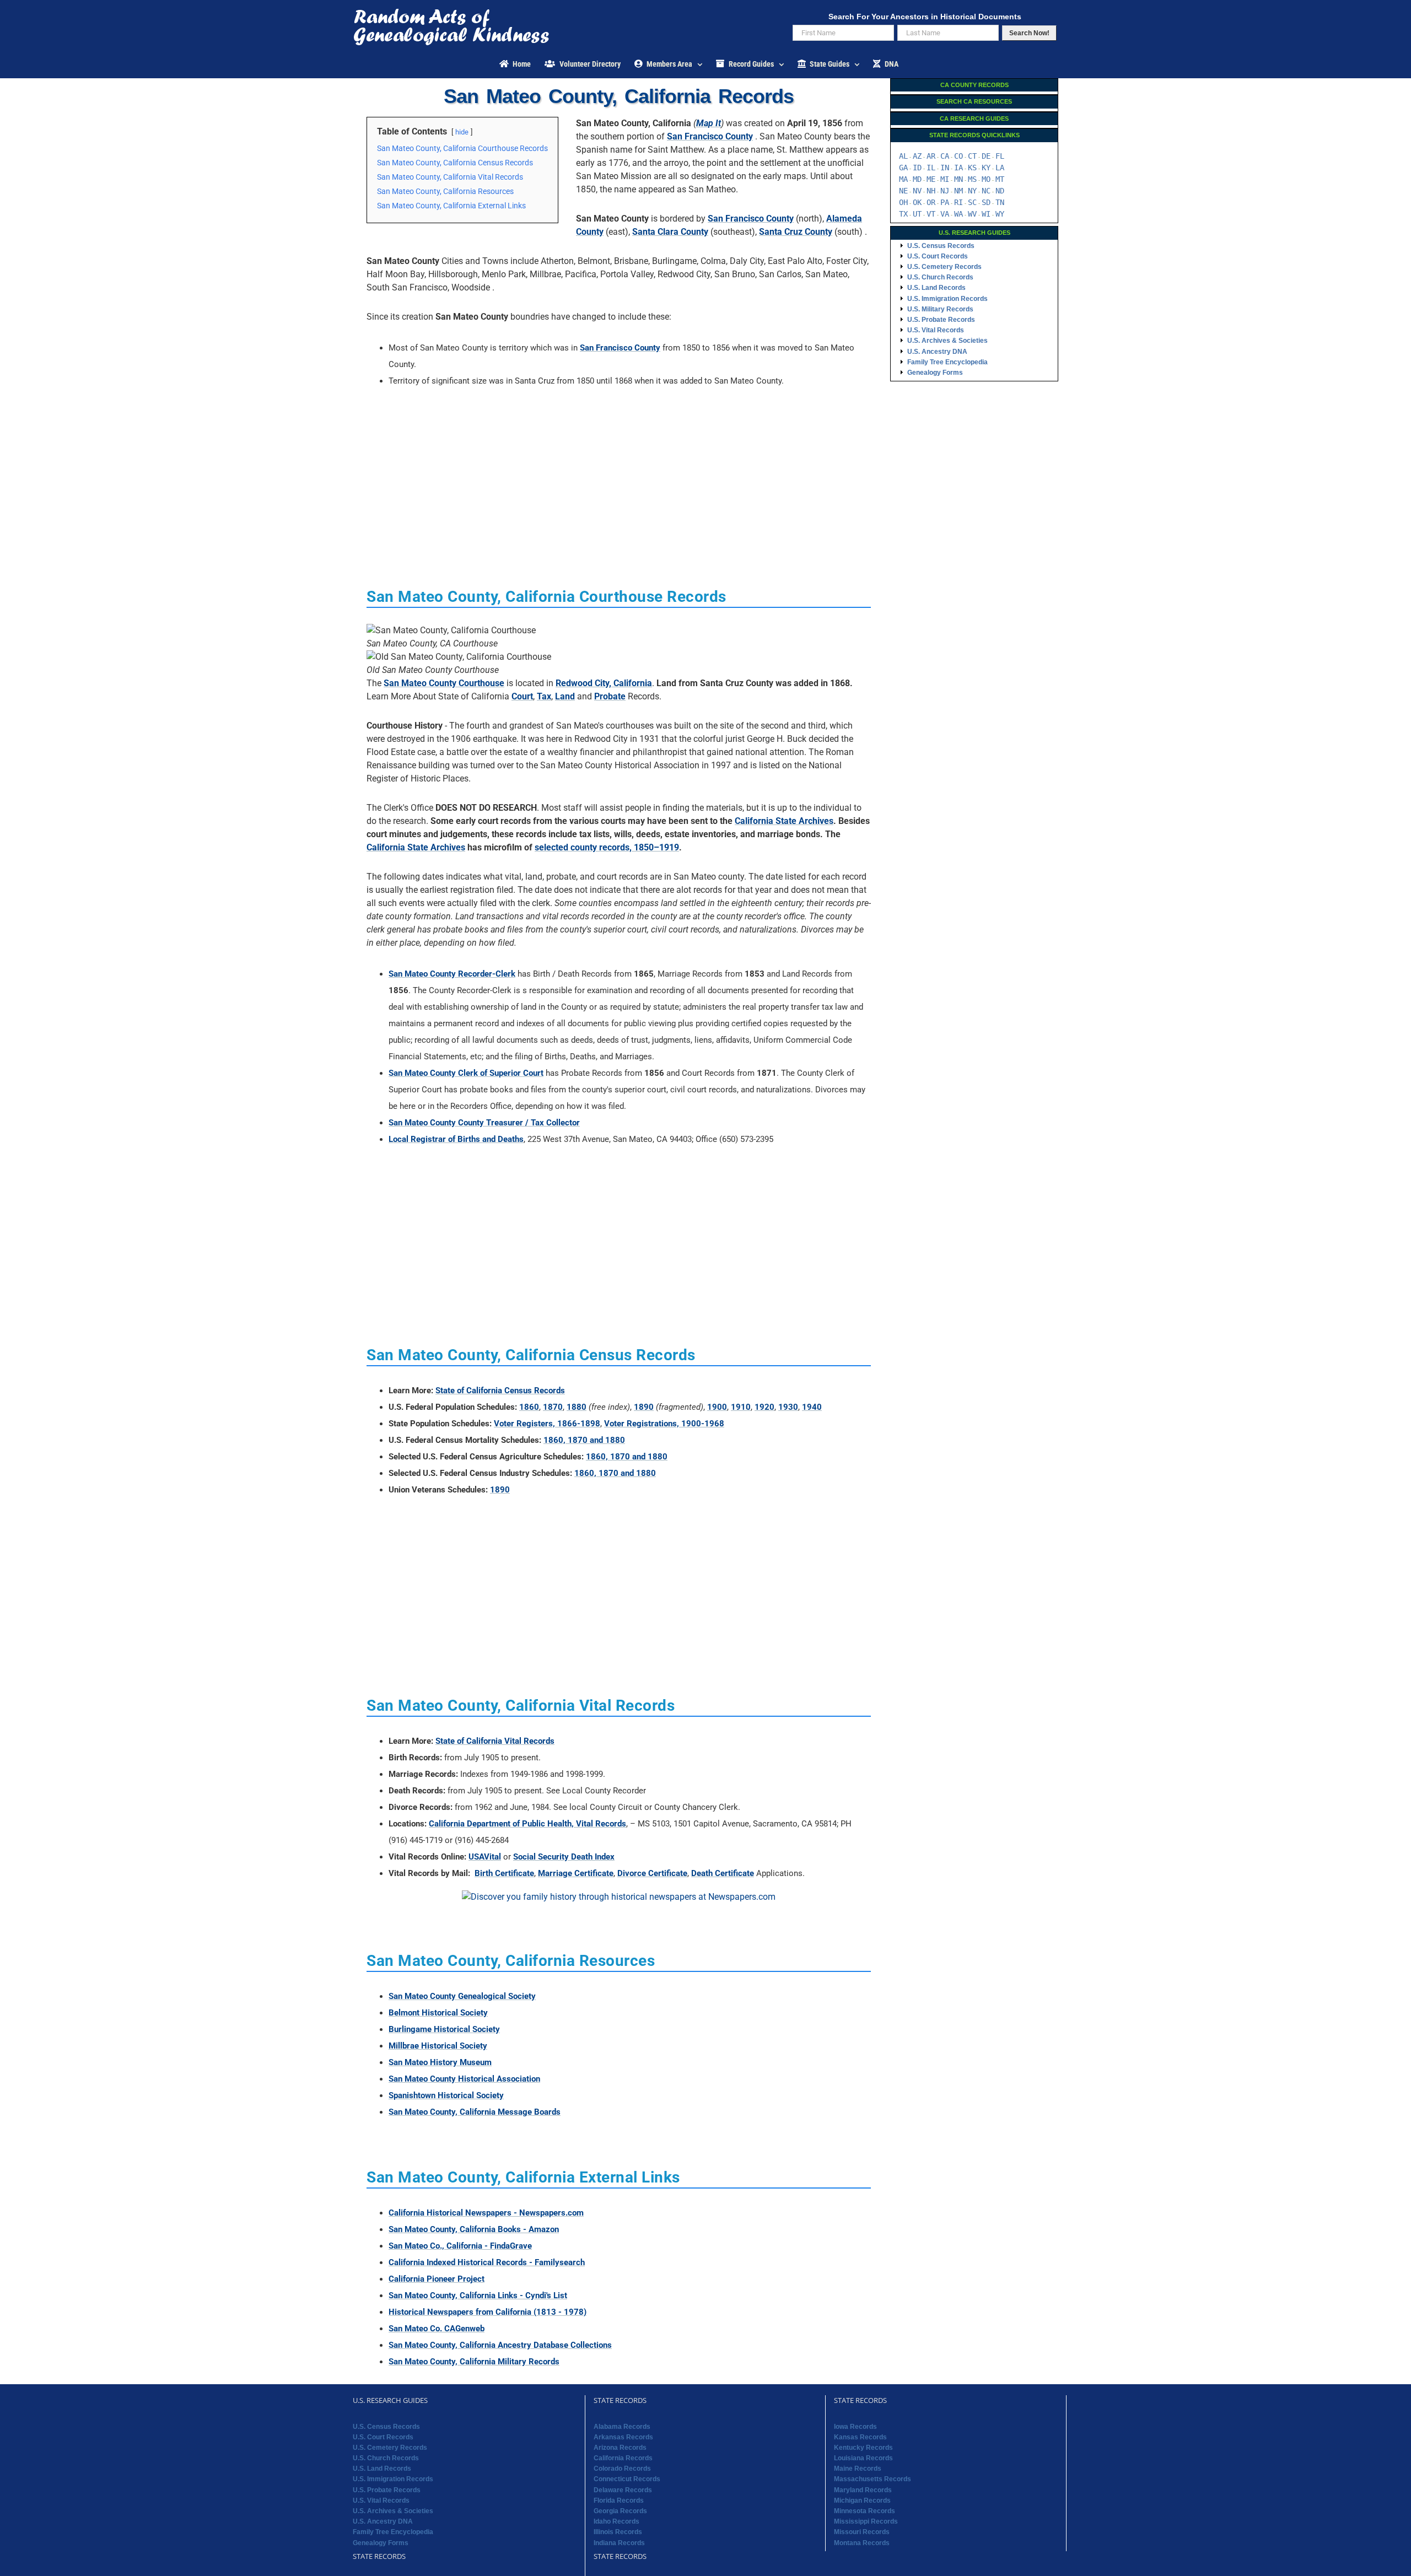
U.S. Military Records (940, 309)
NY (972, 191)
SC (972, 202)
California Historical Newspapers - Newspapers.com (486, 2213)
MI (945, 179)
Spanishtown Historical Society (446, 2095)
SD (986, 202)
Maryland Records (863, 2490)
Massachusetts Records (873, 2479)
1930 (788, 1407)
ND (1000, 191)
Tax (544, 696)
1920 (764, 1407)
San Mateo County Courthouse (444, 683)
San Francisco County (710, 136)
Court (522, 696)
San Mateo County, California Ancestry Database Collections (500, 2345)
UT (917, 214)
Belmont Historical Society (438, 2013)
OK (917, 202)
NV (917, 191)
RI (958, 202)
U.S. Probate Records (941, 320)
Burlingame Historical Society (444, 2029)
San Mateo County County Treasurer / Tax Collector (484, 1123)
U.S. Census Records (941, 246)
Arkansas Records (623, 2437)
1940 (812, 1407)
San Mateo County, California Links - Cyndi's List (478, 2295)
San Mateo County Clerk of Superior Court (466, 1073)
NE (903, 191)
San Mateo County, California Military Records (474, 2362)
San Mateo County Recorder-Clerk (452, 974)
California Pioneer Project (437, 2279)
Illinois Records (618, 2532)
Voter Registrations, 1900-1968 (664, 1424)
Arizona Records (620, 2448)
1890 (644, 1407)
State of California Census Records (500, 1391)
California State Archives (784, 821)
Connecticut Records (627, 2479)
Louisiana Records (863, 2458)
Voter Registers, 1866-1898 (547, 1424)
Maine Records (858, 2469)
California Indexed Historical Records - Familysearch (487, 2262)
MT (1000, 179)
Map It (709, 123)
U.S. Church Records (940, 277)
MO (986, 179)
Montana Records (862, 2543)
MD (917, 179)
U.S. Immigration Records (947, 299)
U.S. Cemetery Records (944, 267)
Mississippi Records (866, 2521)
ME (931, 179)
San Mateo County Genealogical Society (462, 1996)
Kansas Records (860, 2437)
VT (931, 214)
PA (945, 202)
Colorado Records (622, 2469)
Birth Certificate (504, 1873)
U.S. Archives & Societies (947, 341)
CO (958, 156)
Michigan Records (862, 2500)
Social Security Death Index (564, 1857)
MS (972, 179)
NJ (945, 191)
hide (462, 132)
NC (986, 191)
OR (931, 202)
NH (931, 191)
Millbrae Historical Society (438, 2046)
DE (986, 156)
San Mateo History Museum (440, 2062)
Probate (610, 696)
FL (1000, 156)
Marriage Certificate (576, 1873)
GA (903, 168)
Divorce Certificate (652, 1873)
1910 (741, 1407)
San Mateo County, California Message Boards (475, 2112)
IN (945, 168)
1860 (529, 1407)
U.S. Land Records (936, 288)
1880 (577, 1407)
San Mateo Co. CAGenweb (437, 2329)
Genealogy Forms (935, 373)
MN (958, 179)
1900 (717, 1407)
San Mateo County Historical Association (464, 2079)
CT (972, 156)
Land (565, 696)
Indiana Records (619, 2543)
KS (972, 168)
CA (945, 156)
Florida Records (619, 2500)
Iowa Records (855, 2427)
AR (931, 156)
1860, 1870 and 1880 (584, 1440)
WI (986, 214)
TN (1000, 202)
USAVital (485, 1857)
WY (1000, 214)
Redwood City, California (604, 683)
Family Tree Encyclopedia (947, 362)
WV (972, 214)
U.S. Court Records (938, 256)
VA (945, 214)
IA (958, 168)
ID (917, 168)
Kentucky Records (863, 2448)
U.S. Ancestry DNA (937, 352)
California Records (623, 2458)
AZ (917, 156)
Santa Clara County (670, 232)
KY (986, 168)
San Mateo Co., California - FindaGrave (460, 2246)
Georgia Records (620, 2511)
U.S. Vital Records (936, 330)
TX (903, 214)
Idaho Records (616, 2521)
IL (931, 168)
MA (903, 179)
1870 (553, 1407)
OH (903, 202)
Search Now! (1029, 33)
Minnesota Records (865, 2511)
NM (958, 191)
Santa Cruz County (796, 232)
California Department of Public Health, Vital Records (527, 1824)
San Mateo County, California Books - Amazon (474, 2229)
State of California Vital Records (495, 1741)
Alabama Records (622, 2427)
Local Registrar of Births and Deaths (456, 1139)
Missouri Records (862, 2532)
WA (958, 214)
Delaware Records (623, 2490)
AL (903, 156)
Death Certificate (723, 1873)
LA (1000, 168)
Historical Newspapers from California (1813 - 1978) (488, 2312)
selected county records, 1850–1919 (607, 847)
